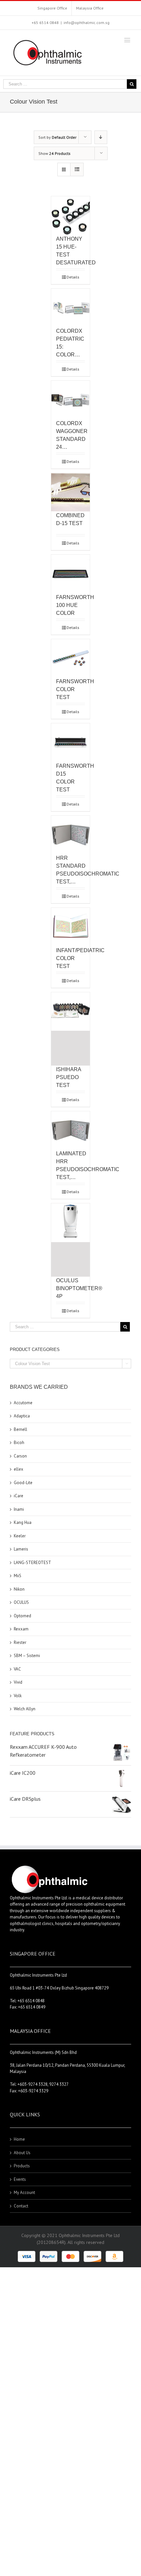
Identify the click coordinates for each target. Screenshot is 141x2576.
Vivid (18, 1682)
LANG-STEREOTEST (32, 1563)
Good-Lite (23, 1483)
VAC (17, 1669)
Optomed (22, 1616)
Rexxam (21, 1629)
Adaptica (22, 1416)
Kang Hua (23, 1522)
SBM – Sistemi (27, 1656)
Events (20, 2179)
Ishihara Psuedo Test (69, 1077)
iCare (19, 1496)
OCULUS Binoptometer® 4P (79, 1288)
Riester (20, 1642)
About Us (22, 2153)
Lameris (21, 1549)
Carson (20, 1456)
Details (73, 277)
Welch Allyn (25, 1709)
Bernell (20, 1429)
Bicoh (19, 1443)
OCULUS (21, 1602)
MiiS (18, 1576)
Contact (21, 2206)
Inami (19, 1509)
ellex (19, 1469)
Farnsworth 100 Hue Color (75, 605)
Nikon (19, 1589)
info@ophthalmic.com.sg (87, 23)
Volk (18, 1696)
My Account (24, 2192)
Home (19, 2139)
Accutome (23, 1403)
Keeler (20, 1536)
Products (22, 2166)
